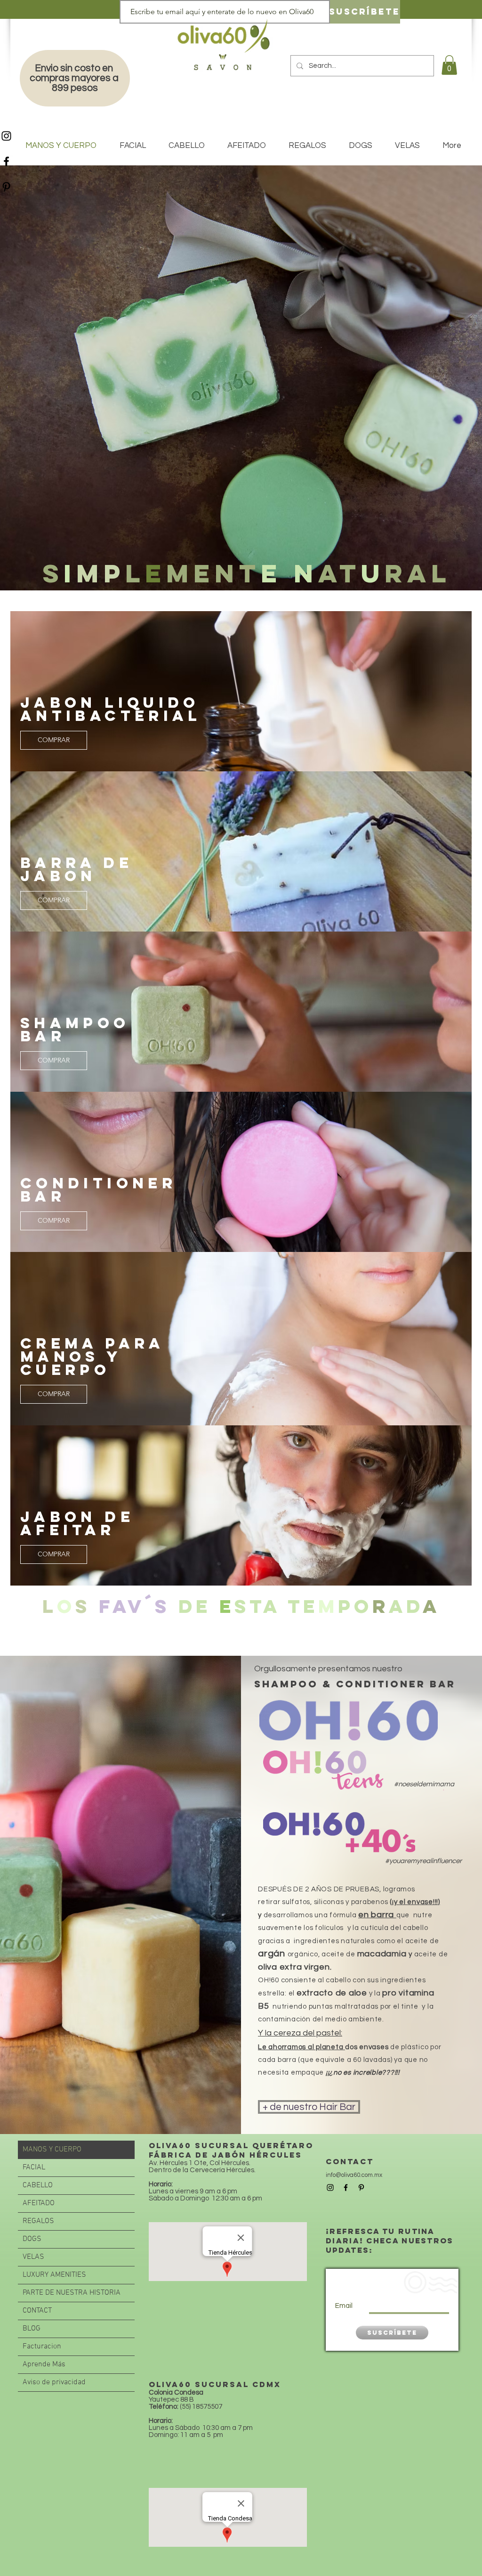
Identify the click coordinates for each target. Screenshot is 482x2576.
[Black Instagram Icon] (6, 136)
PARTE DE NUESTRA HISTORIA (72, 2293)
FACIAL (34, 2167)
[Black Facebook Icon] (6, 161)
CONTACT (37, 2311)
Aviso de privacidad (54, 2382)
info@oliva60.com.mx (354, 2175)
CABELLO (38, 2185)
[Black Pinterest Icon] (6, 187)
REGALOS (38, 2221)
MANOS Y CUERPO (52, 2150)
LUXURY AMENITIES (54, 2275)
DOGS (32, 2239)
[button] (449, 65)
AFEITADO (39, 2203)
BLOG (32, 2329)
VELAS (33, 2257)
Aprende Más (44, 2364)
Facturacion (42, 2347)
